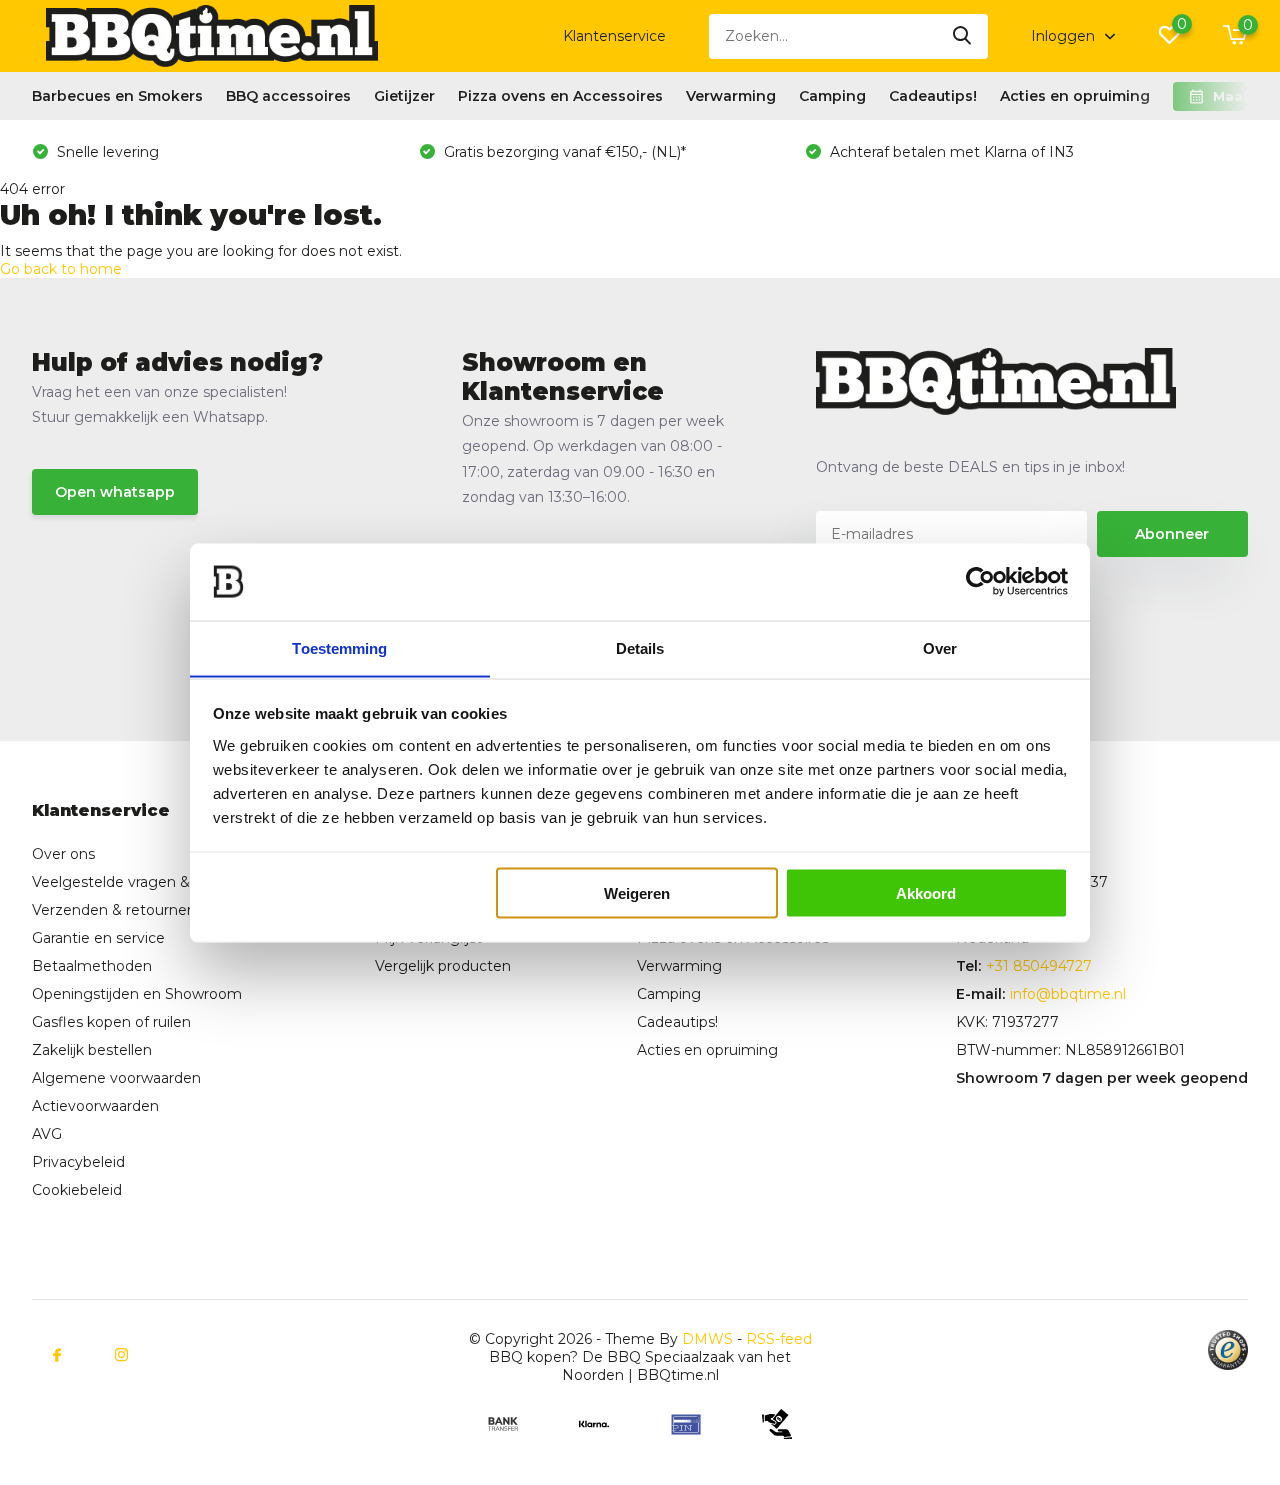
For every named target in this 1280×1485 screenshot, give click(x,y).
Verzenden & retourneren (121, 910)
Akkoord (926, 892)
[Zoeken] (963, 36)
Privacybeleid (78, 1162)
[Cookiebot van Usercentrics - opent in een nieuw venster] (980, 582)
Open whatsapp (115, 492)
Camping (832, 96)
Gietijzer (404, 96)
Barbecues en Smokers (117, 96)
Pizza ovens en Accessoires (560, 96)
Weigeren (637, 892)
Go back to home (61, 269)
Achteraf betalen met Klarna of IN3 (950, 152)
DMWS (707, 1339)
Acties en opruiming (1075, 96)
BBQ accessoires (288, 96)
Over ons (63, 854)
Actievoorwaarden (95, 1106)
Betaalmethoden (92, 966)
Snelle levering (106, 152)
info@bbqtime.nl (1068, 994)
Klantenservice (614, 36)
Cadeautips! (933, 96)
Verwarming (731, 96)
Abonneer (1172, 534)
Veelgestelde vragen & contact (140, 882)
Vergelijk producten (443, 966)
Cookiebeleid (77, 1190)
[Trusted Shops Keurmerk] (1228, 1350)
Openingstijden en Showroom (137, 994)
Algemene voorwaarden (116, 1078)
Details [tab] (640, 647)
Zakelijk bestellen (92, 1050)
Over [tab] (940, 647)
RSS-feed (779, 1339)
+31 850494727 (1039, 966)
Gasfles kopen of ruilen (111, 1022)
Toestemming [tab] (339, 647)
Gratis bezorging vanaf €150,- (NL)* (563, 152)
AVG (47, 1134)
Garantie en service (98, 938)
